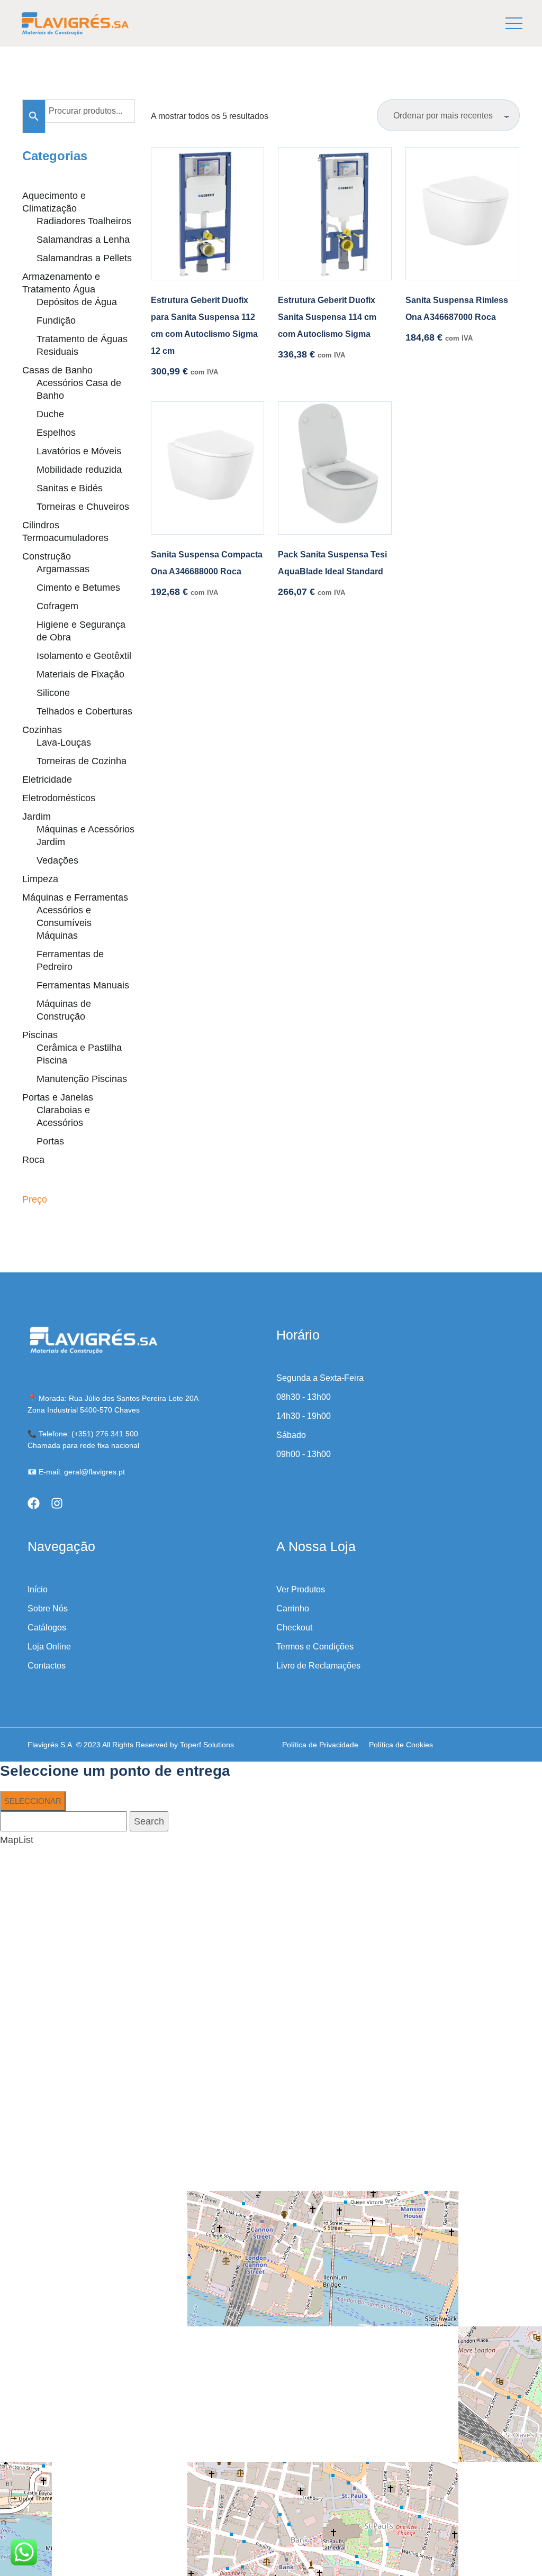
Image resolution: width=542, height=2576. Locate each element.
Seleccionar (33, 1801)
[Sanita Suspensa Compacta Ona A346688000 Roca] (207, 468)
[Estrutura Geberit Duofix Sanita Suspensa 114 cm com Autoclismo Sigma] (335, 214)
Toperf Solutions (207, 1745)
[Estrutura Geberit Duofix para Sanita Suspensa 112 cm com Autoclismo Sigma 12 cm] (207, 214)
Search (149, 1821)
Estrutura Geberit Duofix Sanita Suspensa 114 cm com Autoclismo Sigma (327, 317)
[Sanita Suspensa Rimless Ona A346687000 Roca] (462, 214)
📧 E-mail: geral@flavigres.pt (76, 1472)
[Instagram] (57, 1503)
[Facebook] (34, 1503)
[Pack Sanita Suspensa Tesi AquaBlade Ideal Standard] (335, 468)
